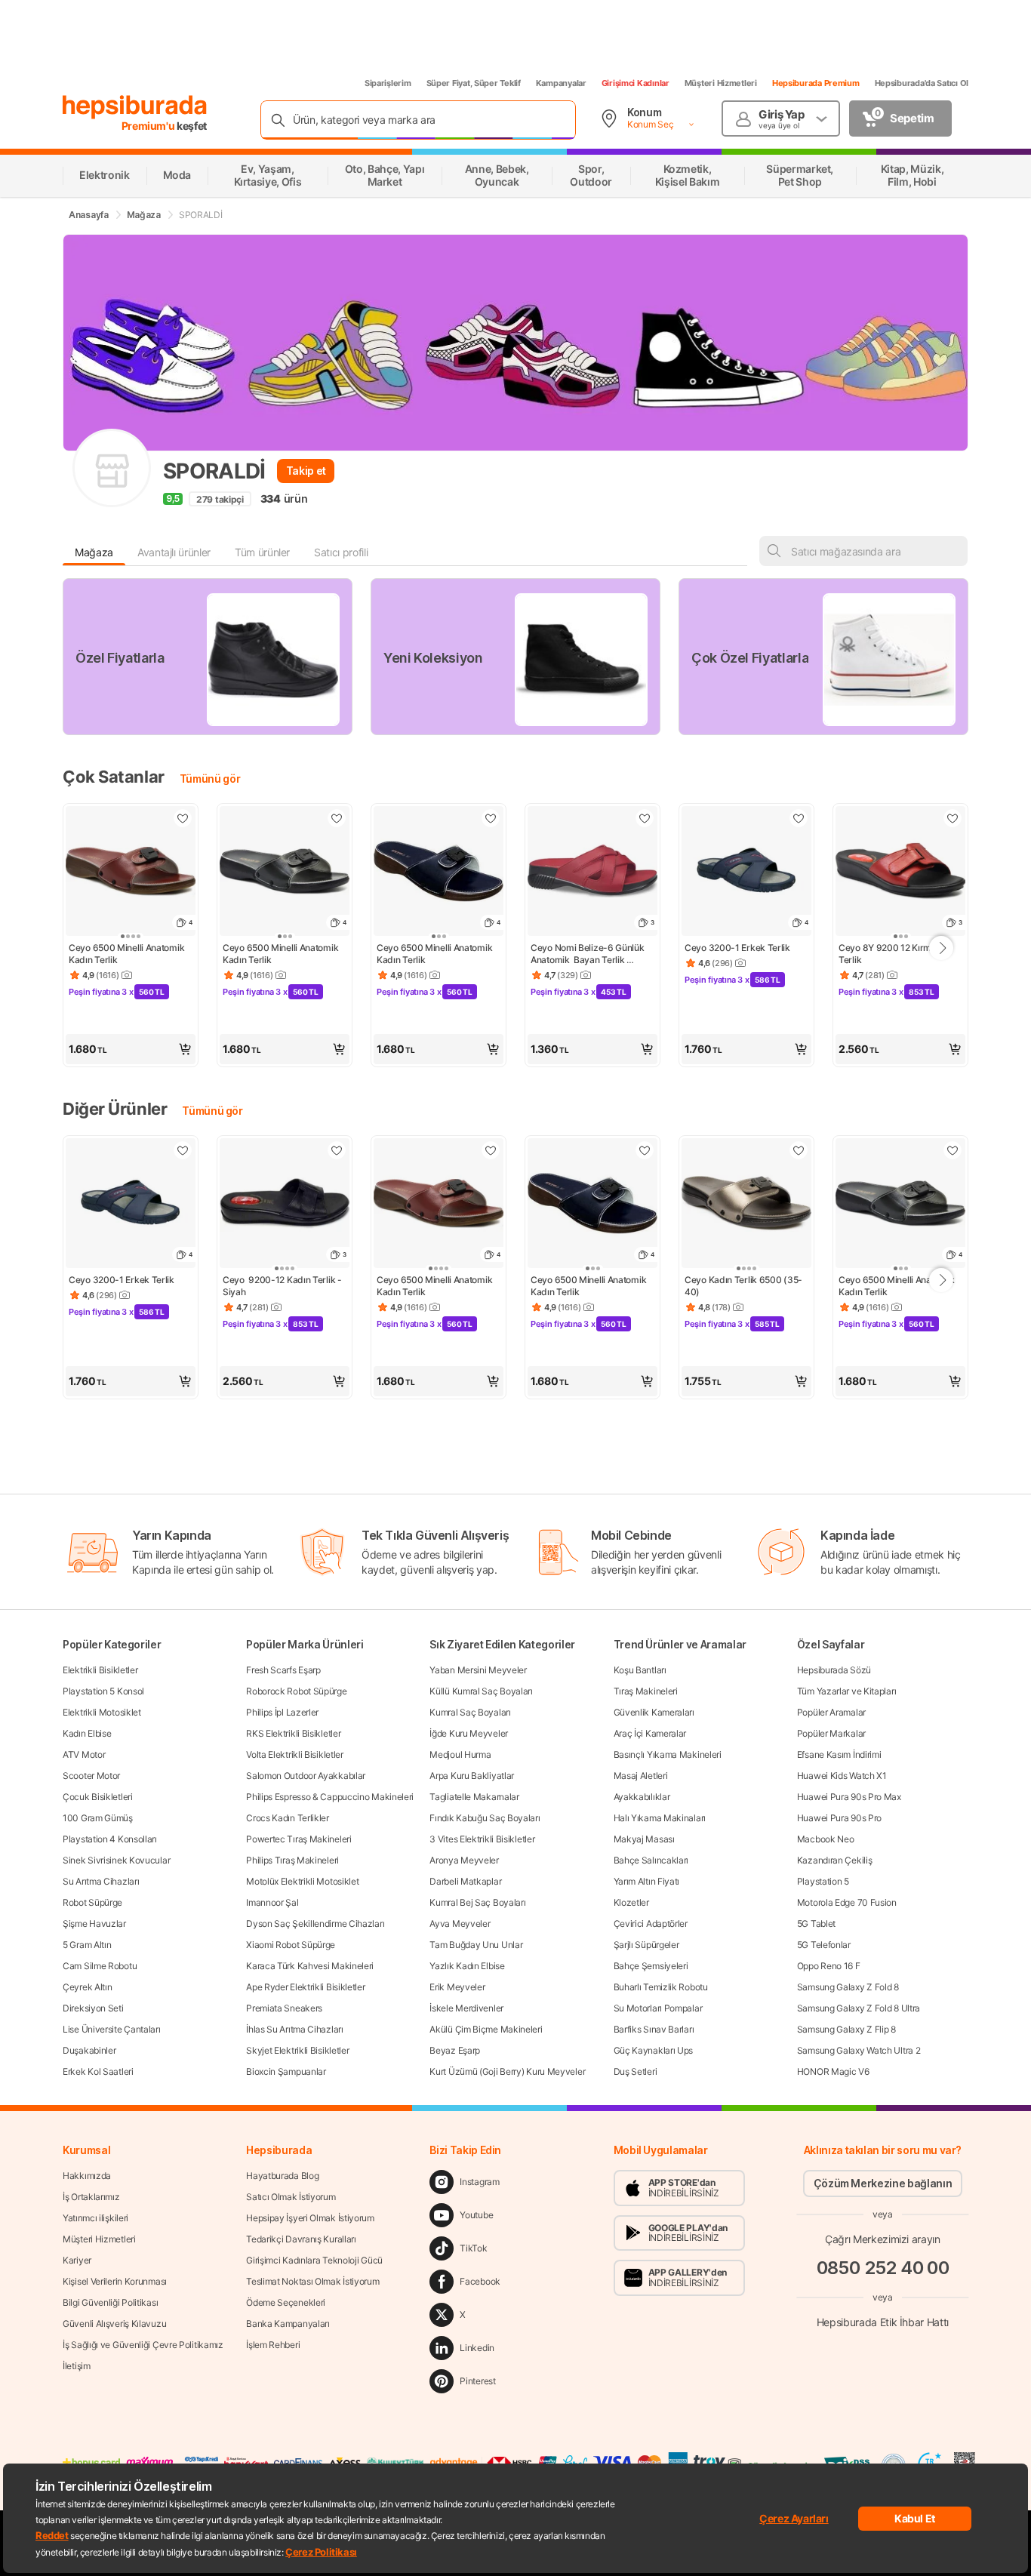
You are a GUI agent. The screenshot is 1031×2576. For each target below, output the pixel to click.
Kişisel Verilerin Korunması (115, 2281)
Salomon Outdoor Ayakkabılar (306, 1776)
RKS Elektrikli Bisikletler (293, 1733)
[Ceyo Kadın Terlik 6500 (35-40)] (746, 1205)
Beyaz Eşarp (455, 2050)
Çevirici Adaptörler (651, 1924)
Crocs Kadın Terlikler (288, 1818)
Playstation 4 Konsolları (110, 1839)
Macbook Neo (826, 1839)
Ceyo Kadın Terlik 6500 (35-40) (743, 1286)
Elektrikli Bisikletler (100, 1670)
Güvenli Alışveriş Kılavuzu (114, 2324)
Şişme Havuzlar (94, 1924)
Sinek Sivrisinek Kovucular (116, 1860)
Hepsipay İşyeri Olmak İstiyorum (310, 2218)
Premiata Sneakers (284, 2008)
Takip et (306, 471)
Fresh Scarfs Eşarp (283, 1670)
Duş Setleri (636, 2071)
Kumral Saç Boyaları (470, 1712)
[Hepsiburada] (135, 107)
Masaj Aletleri (641, 1776)
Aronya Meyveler (464, 1860)
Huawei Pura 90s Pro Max (849, 1797)
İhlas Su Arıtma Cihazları (295, 2029)
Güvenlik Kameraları (654, 1712)
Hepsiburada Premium (816, 83)
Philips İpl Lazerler (282, 1712)
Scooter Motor (91, 1776)
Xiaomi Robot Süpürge (291, 1945)
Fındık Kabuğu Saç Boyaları (485, 1818)
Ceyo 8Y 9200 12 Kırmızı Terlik (891, 954)
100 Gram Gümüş (98, 1818)
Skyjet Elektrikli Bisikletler (297, 2050)
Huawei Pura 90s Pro (839, 1818)
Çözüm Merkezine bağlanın (883, 2183)
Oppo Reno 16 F (829, 1966)
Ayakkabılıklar (642, 1797)
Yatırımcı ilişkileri (95, 2218)
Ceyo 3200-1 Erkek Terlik (737, 948)
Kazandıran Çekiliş (835, 1860)
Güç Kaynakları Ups (654, 2050)
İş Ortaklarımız (91, 2197)
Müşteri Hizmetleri (721, 83)
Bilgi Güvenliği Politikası (110, 2302)
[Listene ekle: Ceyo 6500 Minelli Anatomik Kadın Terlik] (183, 818)
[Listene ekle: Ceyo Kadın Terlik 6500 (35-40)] (799, 1150)
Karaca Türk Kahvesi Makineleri (310, 1966)
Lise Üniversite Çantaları (112, 2029)
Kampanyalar (561, 83)
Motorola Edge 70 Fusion (847, 1902)
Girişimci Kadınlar (636, 83)
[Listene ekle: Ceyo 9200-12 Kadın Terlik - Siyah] (337, 1150)
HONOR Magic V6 (833, 2071)
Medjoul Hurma (460, 1754)
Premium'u (149, 126)
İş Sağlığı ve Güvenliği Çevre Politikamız (143, 2345)
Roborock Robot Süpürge (296, 1691)
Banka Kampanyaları (288, 2324)
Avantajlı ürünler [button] (174, 552)
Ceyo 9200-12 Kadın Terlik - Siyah (283, 1286)
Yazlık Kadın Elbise (467, 1966)
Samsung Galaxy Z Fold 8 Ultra (859, 2008)
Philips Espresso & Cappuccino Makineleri (330, 1797)
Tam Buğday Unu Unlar (476, 1945)
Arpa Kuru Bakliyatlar (472, 1776)
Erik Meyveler (457, 1987)
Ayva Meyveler (460, 1924)
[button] (131, 1049)
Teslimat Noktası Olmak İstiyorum (312, 2281)
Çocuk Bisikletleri (98, 1797)
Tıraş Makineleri (646, 1691)
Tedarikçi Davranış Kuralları (301, 2239)
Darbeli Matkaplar (465, 1881)
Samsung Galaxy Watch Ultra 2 (859, 2050)
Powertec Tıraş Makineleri (299, 1839)
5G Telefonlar (824, 1945)
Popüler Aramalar (831, 1712)
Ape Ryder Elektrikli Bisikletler (305, 1987)
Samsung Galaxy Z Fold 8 (848, 1987)
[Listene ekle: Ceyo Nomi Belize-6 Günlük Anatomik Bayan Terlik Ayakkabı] (645, 818)
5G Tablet (816, 1924)
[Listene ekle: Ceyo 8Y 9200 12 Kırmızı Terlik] (953, 818)
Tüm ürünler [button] (262, 552)
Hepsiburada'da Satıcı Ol (922, 83)
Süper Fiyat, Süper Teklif (474, 83)
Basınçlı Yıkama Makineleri (668, 1754)
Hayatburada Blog (282, 2176)
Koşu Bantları (640, 1670)
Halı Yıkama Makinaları (660, 1818)
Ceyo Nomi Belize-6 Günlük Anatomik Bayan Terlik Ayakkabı (588, 954)
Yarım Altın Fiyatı (647, 1881)
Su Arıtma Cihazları (101, 1881)
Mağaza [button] (94, 552)
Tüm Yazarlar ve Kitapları (847, 1691)
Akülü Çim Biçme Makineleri (486, 2029)
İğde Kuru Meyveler (469, 1733)
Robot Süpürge (92, 1902)
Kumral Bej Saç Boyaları (477, 1902)
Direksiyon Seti (93, 2008)
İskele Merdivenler (466, 2008)
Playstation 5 (823, 1881)
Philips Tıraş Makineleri (292, 1860)
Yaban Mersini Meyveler (478, 1670)
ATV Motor (84, 1754)
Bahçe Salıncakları (651, 1860)
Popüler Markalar (831, 1733)
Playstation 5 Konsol (103, 1691)
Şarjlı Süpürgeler (646, 1945)
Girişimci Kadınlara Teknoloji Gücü (314, 2260)
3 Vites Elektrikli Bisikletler (482, 1839)
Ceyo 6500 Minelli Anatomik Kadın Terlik (128, 954)
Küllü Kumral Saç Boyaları (481, 1691)
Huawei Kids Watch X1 (842, 1776)
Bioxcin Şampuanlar (286, 2071)
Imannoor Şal (272, 1902)
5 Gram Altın (87, 1945)
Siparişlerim (388, 83)
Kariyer (77, 2260)
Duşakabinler (89, 2050)
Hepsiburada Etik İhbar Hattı (883, 2322)
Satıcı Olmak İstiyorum (291, 2197)
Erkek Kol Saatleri (98, 2071)
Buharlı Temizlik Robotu (661, 1987)
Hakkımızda (87, 2176)
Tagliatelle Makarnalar (474, 1797)
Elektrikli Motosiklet (102, 1712)
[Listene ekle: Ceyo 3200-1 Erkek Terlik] (799, 818)
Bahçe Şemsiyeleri (651, 1966)
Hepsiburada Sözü (834, 1670)
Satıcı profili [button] (341, 552)
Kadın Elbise (87, 1733)
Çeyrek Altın (87, 1987)
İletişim (77, 2366)
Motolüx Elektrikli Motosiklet (302, 1881)
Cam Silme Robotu (100, 1966)
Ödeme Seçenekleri (286, 2302)
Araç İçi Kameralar (650, 1733)
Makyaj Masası (644, 1839)
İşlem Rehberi (273, 2345)
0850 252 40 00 (883, 2268)
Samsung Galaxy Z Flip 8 (846, 2029)
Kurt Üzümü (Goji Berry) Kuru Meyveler (507, 2071)
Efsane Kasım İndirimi (839, 1754)
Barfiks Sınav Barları (654, 2029)
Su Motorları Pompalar (658, 2008)
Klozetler (631, 1902)
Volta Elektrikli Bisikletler (295, 1754)
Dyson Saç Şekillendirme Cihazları (315, 1924)
